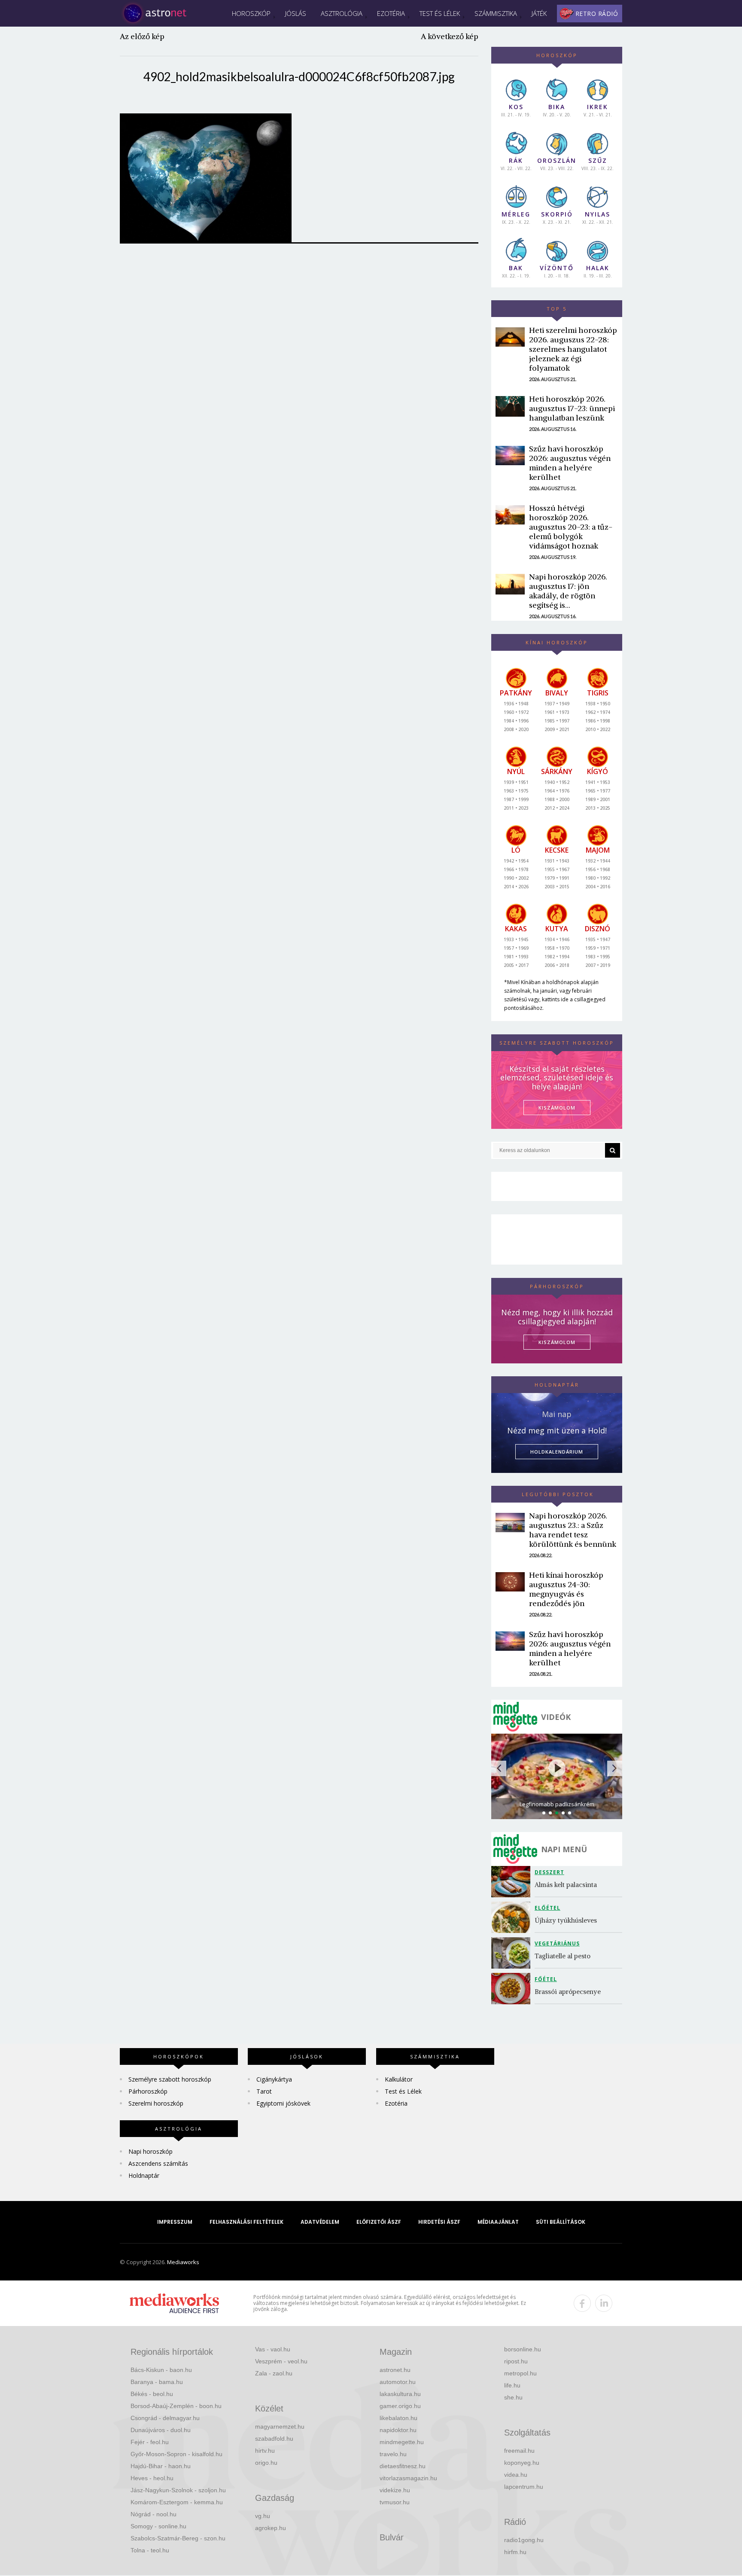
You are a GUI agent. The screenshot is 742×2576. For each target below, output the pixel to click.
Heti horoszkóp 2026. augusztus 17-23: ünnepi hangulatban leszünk (572, 408)
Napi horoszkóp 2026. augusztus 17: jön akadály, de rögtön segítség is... (568, 591)
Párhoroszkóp (148, 2091)
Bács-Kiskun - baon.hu (161, 2370)
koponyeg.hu (522, 2463)
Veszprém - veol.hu (281, 2361)
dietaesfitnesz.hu (403, 2466)
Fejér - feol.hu (150, 2442)
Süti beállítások (561, 2222)
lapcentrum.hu (524, 2487)
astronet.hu (395, 2370)
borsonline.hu (523, 2349)
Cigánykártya (274, 2079)
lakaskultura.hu (400, 2394)
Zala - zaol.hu (274, 2373)
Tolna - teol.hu (150, 2550)
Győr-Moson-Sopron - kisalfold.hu (176, 2454)
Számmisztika (496, 13)
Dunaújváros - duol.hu (161, 2430)
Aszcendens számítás (158, 2163)
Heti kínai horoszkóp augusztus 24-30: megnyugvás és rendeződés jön (566, 1589)
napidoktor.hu (398, 2430)
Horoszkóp (251, 13)
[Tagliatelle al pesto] (513, 1953)
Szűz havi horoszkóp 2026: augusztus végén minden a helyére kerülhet (570, 463)
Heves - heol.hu (152, 2478)
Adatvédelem (320, 2222)
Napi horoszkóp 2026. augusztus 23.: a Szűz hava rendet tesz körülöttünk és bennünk (573, 1530)
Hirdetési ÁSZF (439, 2222)
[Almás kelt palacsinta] (513, 1882)
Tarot (264, 2091)
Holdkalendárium (557, 1452)
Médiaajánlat (498, 2222)
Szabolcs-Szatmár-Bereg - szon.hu (178, 2538)
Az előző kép (142, 36)
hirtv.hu (265, 2451)
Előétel (547, 1908)
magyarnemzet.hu (280, 2427)
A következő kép (450, 36)
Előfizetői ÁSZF (379, 2222)
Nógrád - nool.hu (154, 2514)
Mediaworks (183, 2262)
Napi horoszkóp (151, 2151)
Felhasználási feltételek (246, 2222)
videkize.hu (395, 2490)
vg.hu (263, 2516)
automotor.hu (398, 2382)
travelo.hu (393, 2454)
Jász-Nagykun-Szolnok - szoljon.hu (178, 2490)
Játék (539, 13)
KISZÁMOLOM (557, 1108)
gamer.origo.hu (400, 2406)
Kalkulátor (399, 2079)
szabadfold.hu (274, 2439)
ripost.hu (516, 2361)
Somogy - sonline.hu (158, 2526)
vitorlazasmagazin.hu (408, 2478)
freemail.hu (519, 2451)
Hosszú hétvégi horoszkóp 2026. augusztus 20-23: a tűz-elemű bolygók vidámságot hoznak (571, 527)
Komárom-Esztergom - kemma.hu (177, 2502)
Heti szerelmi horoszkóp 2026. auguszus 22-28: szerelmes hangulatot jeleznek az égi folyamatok (573, 349)
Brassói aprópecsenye (568, 1992)
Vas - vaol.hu (273, 2349)
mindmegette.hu (402, 2442)
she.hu (513, 2397)
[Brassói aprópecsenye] (513, 1989)
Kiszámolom (557, 1342)
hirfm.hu (515, 2552)
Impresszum (175, 2222)
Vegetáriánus (557, 1943)
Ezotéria (391, 13)
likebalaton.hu (398, 2418)
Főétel (546, 1979)
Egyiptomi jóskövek (283, 2103)
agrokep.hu (271, 2528)
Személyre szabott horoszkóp (170, 2079)
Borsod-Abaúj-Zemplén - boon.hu (176, 2406)
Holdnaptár (144, 2175)
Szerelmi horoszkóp (156, 2103)
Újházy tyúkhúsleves (566, 1920)
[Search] (613, 1150)
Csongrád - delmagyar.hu (165, 2418)
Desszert (549, 1872)
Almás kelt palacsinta (566, 1885)
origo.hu (266, 2463)
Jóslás (296, 13)
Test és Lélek (440, 13)
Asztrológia (342, 13)
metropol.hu (520, 2373)
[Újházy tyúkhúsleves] (513, 1917)
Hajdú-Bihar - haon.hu (161, 2466)
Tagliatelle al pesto (563, 1956)
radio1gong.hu (524, 2540)
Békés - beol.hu (152, 2394)
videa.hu (516, 2475)
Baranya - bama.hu (157, 2382)
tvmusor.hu (395, 2502)
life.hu (512, 2385)
